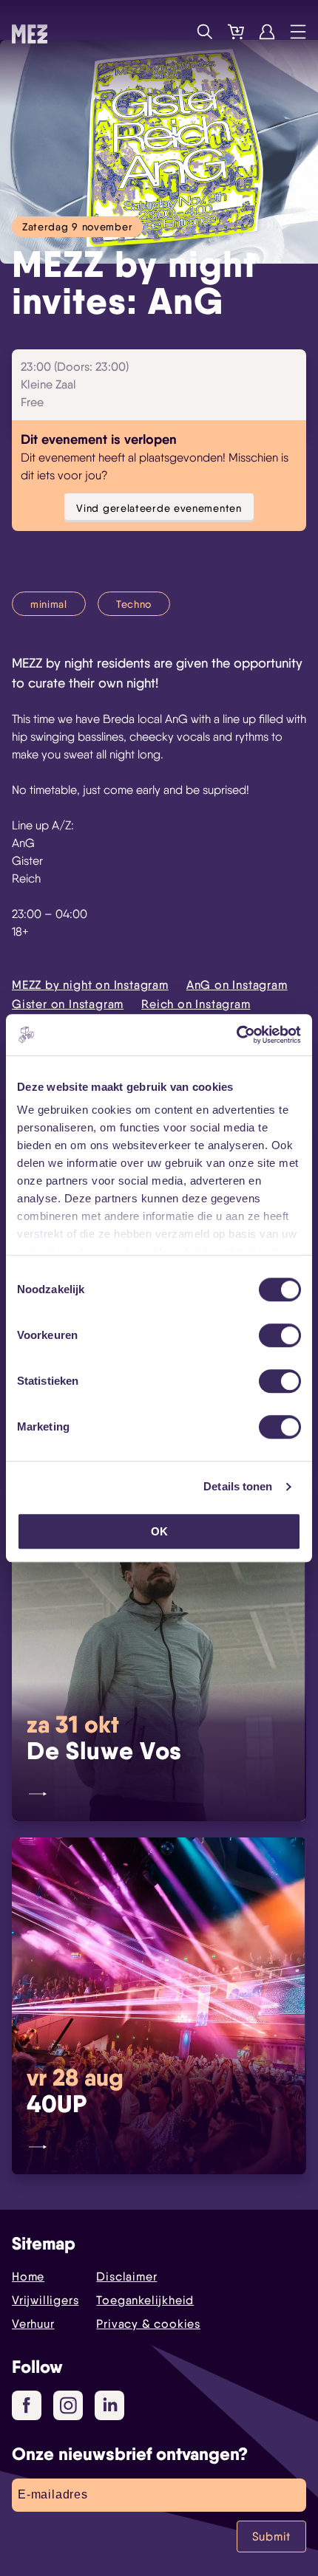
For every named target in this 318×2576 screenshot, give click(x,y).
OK (159, 1531)
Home (28, 2277)
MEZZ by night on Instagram (90, 985)
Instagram (68, 2405)
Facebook (27, 2405)
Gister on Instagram (68, 1004)
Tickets (236, 32)
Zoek (205, 32)
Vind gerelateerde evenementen (159, 508)
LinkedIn (109, 2405)
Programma (174, 32)
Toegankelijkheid (145, 2300)
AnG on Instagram (237, 985)
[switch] (280, 1335)
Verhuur (33, 2324)
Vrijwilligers (45, 2300)
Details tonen (238, 1486)
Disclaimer (126, 2277)
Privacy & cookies (148, 2324)
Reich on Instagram (196, 1004)
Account (267, 32)
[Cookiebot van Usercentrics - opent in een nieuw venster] (236, 1035)
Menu (298, 32)
